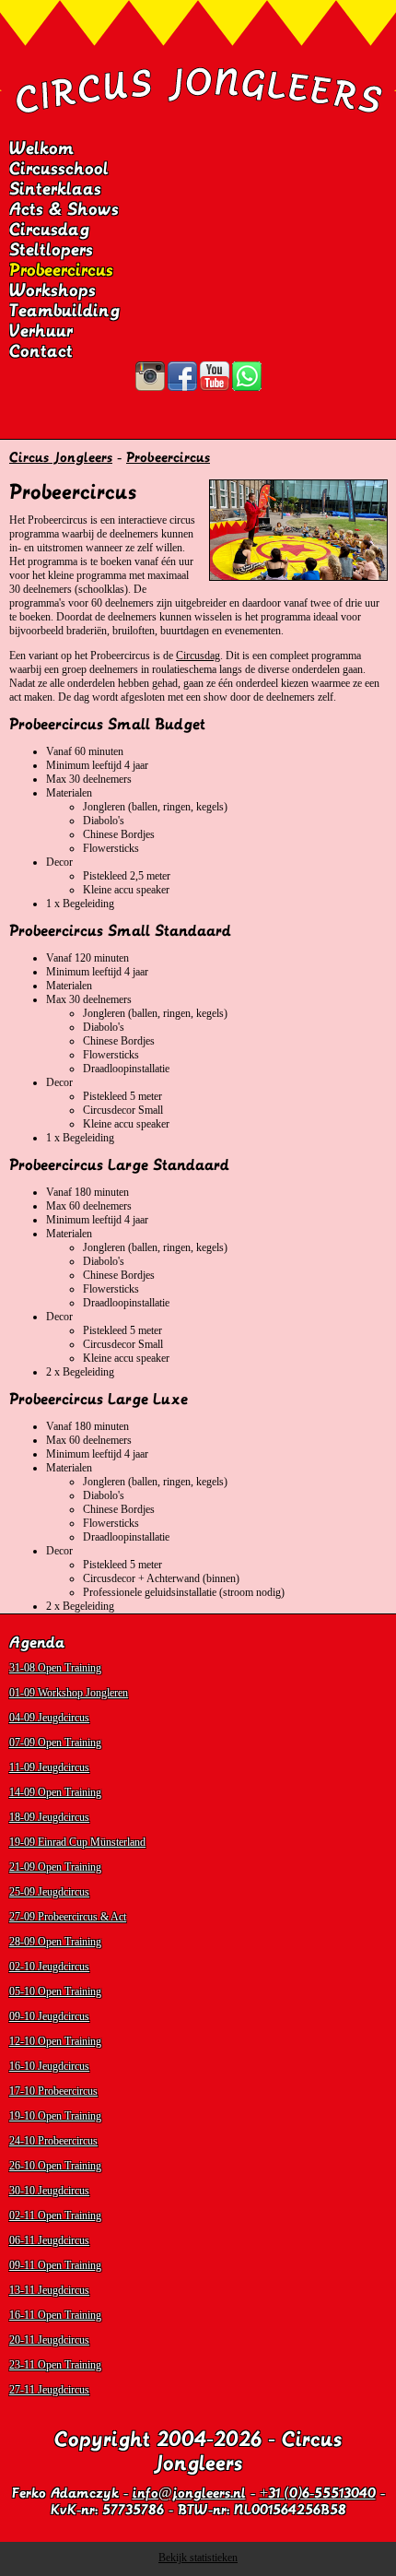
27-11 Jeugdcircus (49, 2390)
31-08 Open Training (55, 1668)
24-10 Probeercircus (53, 2141)
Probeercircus (61, 270)
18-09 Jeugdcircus (49, 1817)
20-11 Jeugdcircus (49, 2340)
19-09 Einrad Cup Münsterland (77, 1842)
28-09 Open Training (55, 1942)
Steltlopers (51, 250)
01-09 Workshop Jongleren (69, 1693)
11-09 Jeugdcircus (49, 1767)
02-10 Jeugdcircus (49, 1967)
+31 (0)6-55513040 (318, 2493)
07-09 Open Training (55, 1743)
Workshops (52, 290)
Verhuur (41, 331)
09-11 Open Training (55, 2265)
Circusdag (49, 230)
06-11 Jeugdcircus (49, 2240)
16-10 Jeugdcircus (49, 2066)
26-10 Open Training (55, 2166)
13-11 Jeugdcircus (49, 2290)
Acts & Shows (64, 209)
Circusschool (59, 169)
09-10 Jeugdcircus (49, 2016)
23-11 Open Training (55, 2365)
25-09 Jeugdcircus (49, 1892)
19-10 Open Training (55, 2116)
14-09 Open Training (55, 1792)
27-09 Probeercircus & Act (68, 1917)
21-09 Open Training (55, 1867)
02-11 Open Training (55, 2216)
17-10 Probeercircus (53, 2091)
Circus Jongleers (61, 457)
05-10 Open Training (55, 1991)
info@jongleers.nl (189, 2493)
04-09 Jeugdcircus (49, 1718)
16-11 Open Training (55, 2315)
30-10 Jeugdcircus (49, 2191)
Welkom (41, 148)
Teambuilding (64, 311)
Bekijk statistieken (198, 2558)
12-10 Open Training (55, 2041)
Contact (41, 351)
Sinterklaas (55, 189)
